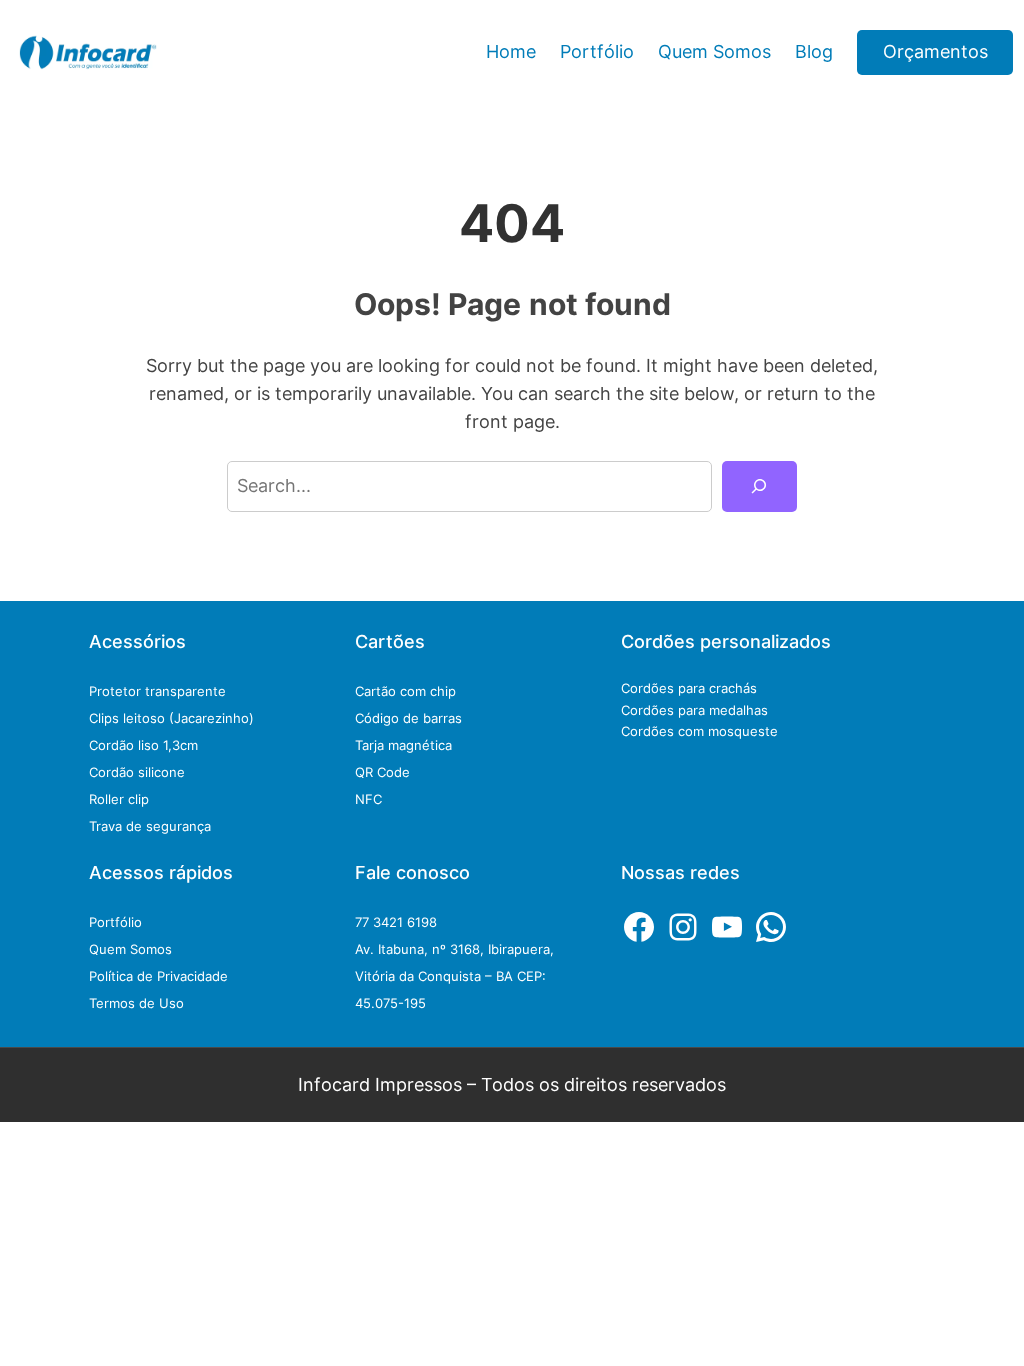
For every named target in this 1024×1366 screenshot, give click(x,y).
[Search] (759, 487)
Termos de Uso (136, 1003)
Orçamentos (935, 51)
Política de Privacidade (158, 976)
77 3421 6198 (396, 922)
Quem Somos (130, 949)
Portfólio (115, 922)
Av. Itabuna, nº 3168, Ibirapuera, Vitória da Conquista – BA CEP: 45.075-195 (454, 976)
